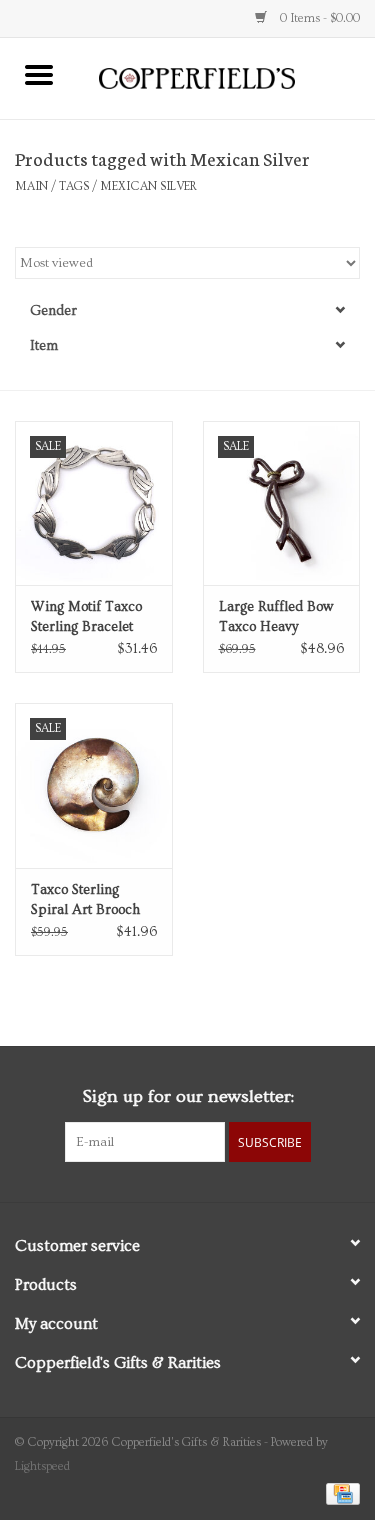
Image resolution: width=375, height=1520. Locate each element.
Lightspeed (42, 1466)
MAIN (31, 186)
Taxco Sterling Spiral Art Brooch (85, 900)
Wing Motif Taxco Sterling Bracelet (86, 617)
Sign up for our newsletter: (188, 1096)
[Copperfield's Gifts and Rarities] (227, 76)
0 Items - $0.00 (318, 18)
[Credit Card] (339, 1491)
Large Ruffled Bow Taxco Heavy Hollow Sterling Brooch (276, 618)
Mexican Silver (148, 186)
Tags (74, 186)
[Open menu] (39, 74)
